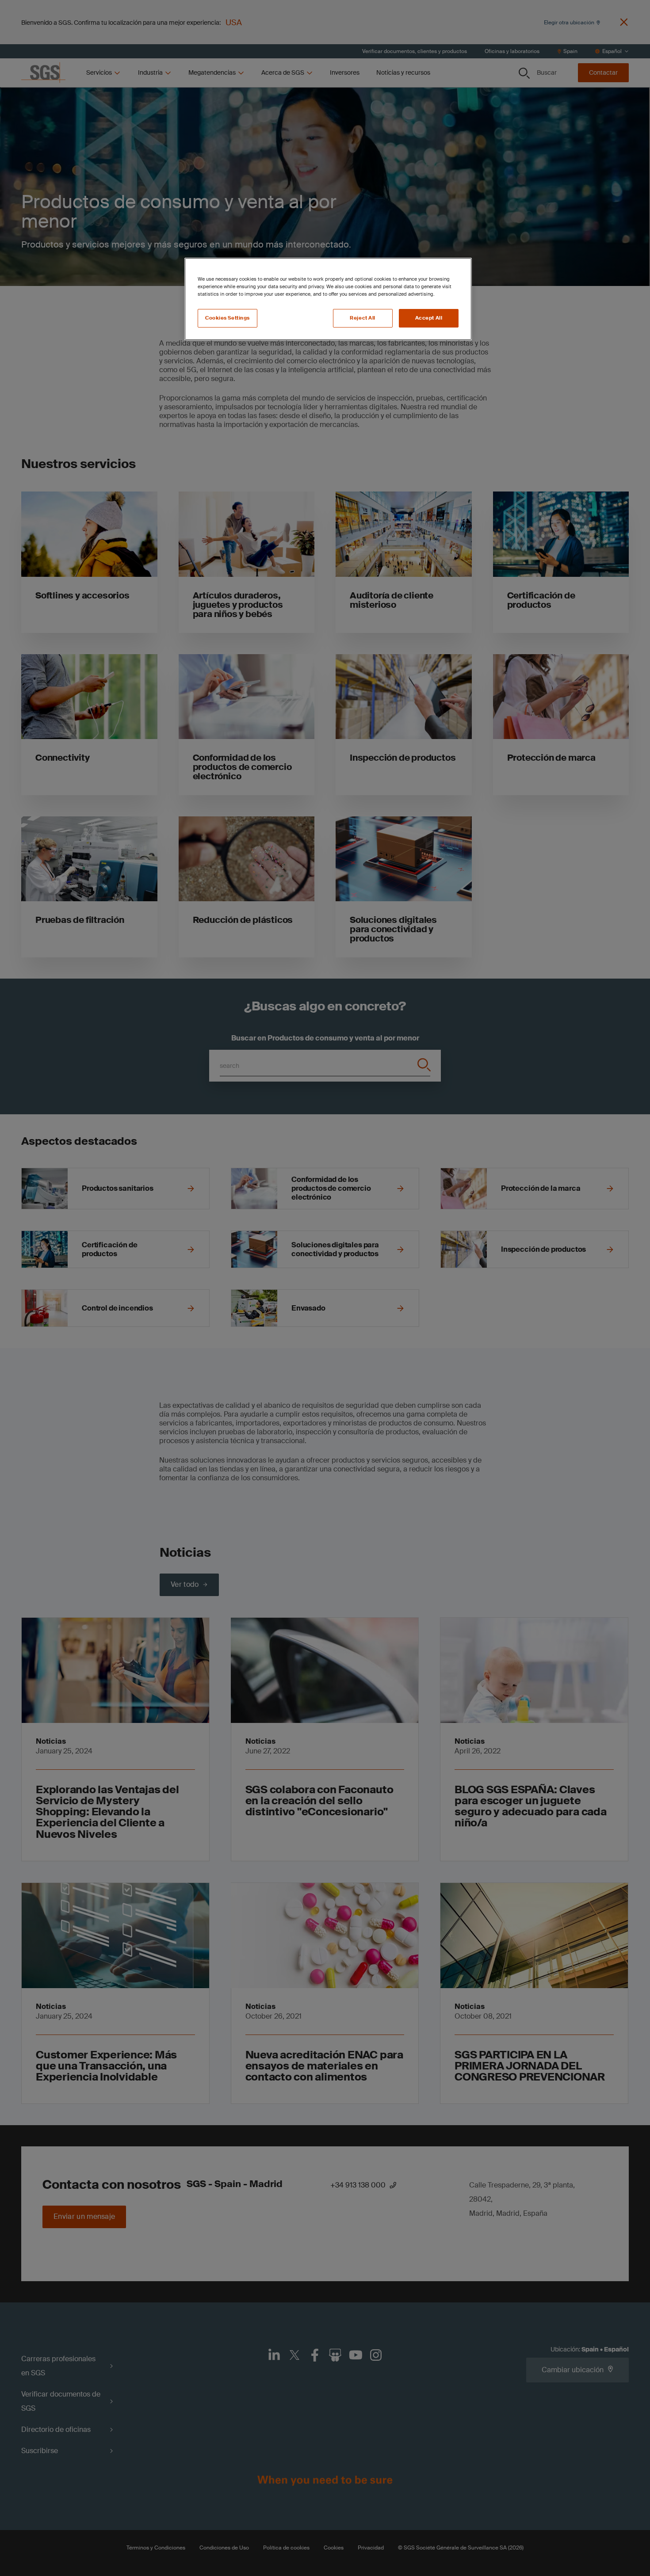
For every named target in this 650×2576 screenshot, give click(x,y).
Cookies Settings (227, 318)
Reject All (363, 318)
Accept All (429, 318)
